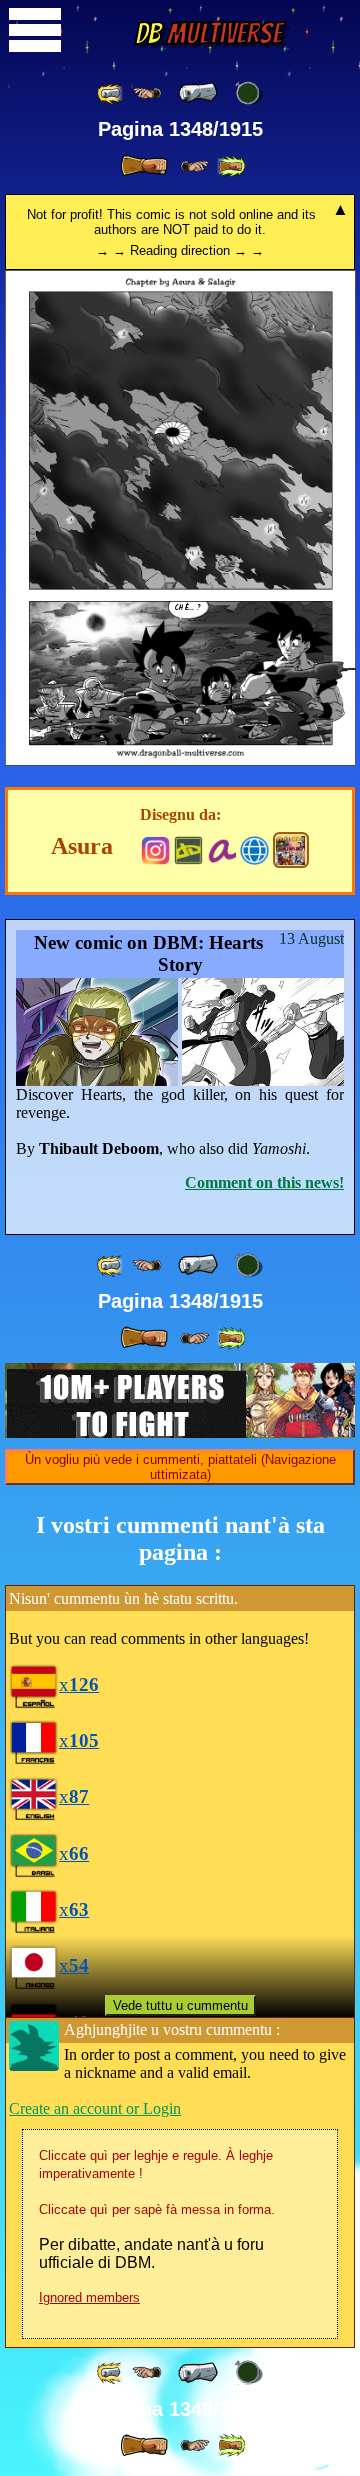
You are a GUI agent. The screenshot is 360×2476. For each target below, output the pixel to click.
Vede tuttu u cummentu (180, 2005)
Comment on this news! (264, 1182)
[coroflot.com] (254, 848)
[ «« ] (111, 93)
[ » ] (144, 166)
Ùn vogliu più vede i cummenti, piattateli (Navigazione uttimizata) (180, 1467)
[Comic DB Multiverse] (291, 850)
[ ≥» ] (195, 166)
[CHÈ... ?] (181, 761)
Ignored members (89, 2297)
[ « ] (198, 93)
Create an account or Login (95, 2108)
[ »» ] (231, 166)
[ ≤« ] (147, 93)
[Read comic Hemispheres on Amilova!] (221, 848)
